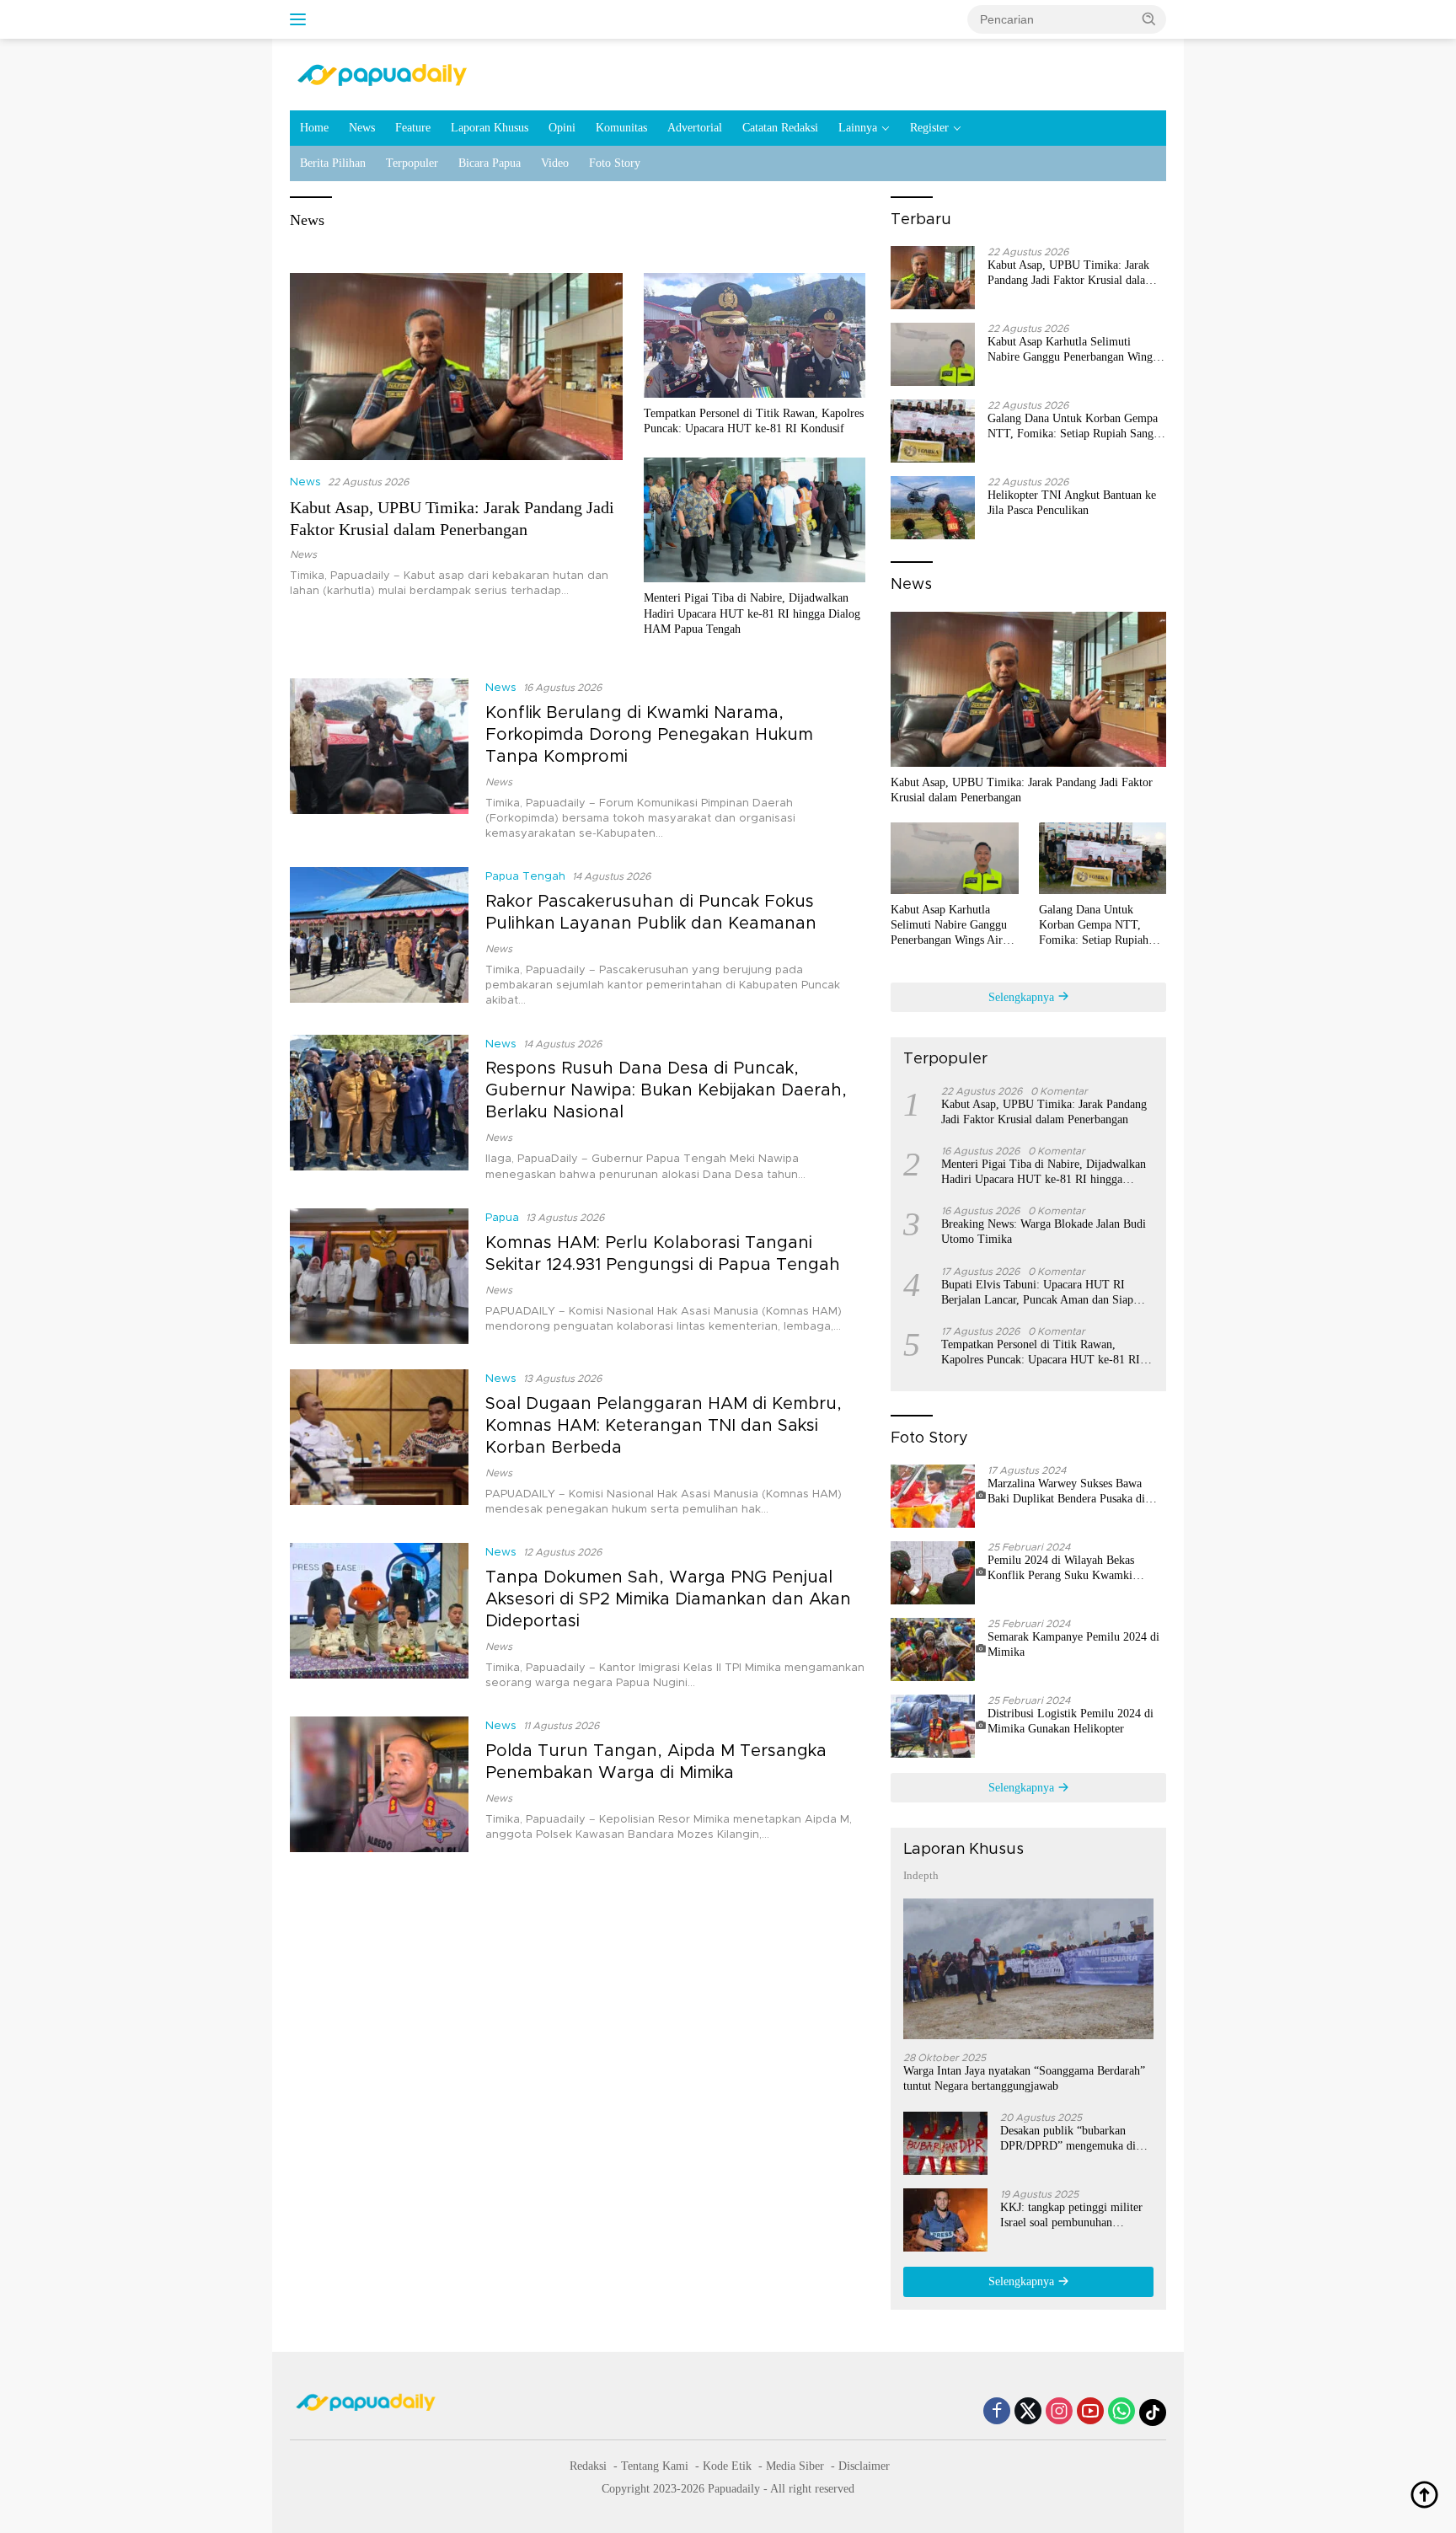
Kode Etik (727, 2466)
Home (314, 128)
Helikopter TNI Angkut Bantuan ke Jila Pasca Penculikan (1072, 503)
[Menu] (301, 19)
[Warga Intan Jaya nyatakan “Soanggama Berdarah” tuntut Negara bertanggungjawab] (1028, 1969)
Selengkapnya (1023, 997)
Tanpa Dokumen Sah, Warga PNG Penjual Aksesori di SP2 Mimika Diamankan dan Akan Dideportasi (668, 1599)
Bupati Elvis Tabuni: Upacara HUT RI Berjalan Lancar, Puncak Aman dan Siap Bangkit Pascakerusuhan (1037, 1293)
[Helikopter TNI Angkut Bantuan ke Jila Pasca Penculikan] (933, 508)
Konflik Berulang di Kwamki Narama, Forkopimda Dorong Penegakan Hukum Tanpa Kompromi (649, 735)
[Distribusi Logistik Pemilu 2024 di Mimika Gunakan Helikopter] (939, 1726)
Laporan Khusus (490, 128)
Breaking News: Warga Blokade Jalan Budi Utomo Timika (1044, 1232)
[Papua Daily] (382, 74)
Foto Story (615, 163)
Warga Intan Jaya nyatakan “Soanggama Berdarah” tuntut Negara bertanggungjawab (1024, 2078)
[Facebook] (997, 2413)
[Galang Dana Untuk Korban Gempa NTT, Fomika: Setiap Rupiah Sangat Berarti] (933, 431)
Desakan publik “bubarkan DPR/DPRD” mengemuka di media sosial (1068, 2139)
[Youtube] (1090, 2413)
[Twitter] (1028, 2413)
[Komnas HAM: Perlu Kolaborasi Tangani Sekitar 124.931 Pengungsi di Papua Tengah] (379, 1276)
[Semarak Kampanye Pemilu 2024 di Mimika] (939, 1649)
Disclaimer (864, 2466)
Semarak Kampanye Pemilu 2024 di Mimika (1073, 1644)
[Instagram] (1059, 2413)
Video (555, 163)
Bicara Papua (490, 163)
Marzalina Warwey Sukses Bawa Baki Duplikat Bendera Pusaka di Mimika (1066, 1492)
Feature (413, 128)
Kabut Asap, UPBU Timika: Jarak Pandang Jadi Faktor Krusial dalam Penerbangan (1071, 273)
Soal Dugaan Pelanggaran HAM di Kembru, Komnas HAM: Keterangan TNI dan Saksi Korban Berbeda (664, 1426)
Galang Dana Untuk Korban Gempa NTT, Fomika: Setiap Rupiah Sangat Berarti (1075, 427)
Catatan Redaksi (780, 128)
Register (929, 128)
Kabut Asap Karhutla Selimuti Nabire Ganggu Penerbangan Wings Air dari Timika (1072, 350)
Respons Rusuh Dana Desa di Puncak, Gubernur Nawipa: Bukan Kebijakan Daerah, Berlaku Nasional (666, 1090)
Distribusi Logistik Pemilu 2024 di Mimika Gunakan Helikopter (1071, 1721)
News (362, 128)
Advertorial (695, 128)
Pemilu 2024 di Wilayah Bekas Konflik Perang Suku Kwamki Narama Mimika (1061, 1569)
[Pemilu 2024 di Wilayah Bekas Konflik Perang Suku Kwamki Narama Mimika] (939, 1573)
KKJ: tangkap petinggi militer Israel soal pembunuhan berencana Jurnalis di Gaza (1071, 2216)
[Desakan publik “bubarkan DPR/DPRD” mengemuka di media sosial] (945, 2143)
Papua (502, 1218)
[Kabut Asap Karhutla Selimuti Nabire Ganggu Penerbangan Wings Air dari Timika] (933, 354)
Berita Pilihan (333, 163)
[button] (1149, 19)
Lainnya (858, 128)
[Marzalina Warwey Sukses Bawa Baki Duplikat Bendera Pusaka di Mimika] (939, 1496)
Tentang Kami (655, 2466)
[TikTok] (1153, 2413)
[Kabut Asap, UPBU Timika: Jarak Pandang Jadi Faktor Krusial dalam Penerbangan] (456, 367)
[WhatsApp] (1121, 2413)
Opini (562, 128)
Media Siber (795, 2466)
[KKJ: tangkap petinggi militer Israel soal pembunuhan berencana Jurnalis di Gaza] (945, 2220)
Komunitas (621, 128)
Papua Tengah (525, 877)
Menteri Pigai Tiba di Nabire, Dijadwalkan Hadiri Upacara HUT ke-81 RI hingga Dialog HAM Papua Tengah (752, 613)
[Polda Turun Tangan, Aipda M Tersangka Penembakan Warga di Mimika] (379, 1784)
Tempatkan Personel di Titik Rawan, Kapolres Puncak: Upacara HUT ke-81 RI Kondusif (754, 421)
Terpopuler (412, 163)
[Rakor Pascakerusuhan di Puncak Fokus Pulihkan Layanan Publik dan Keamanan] (379, 938)
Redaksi (588, 2466)
